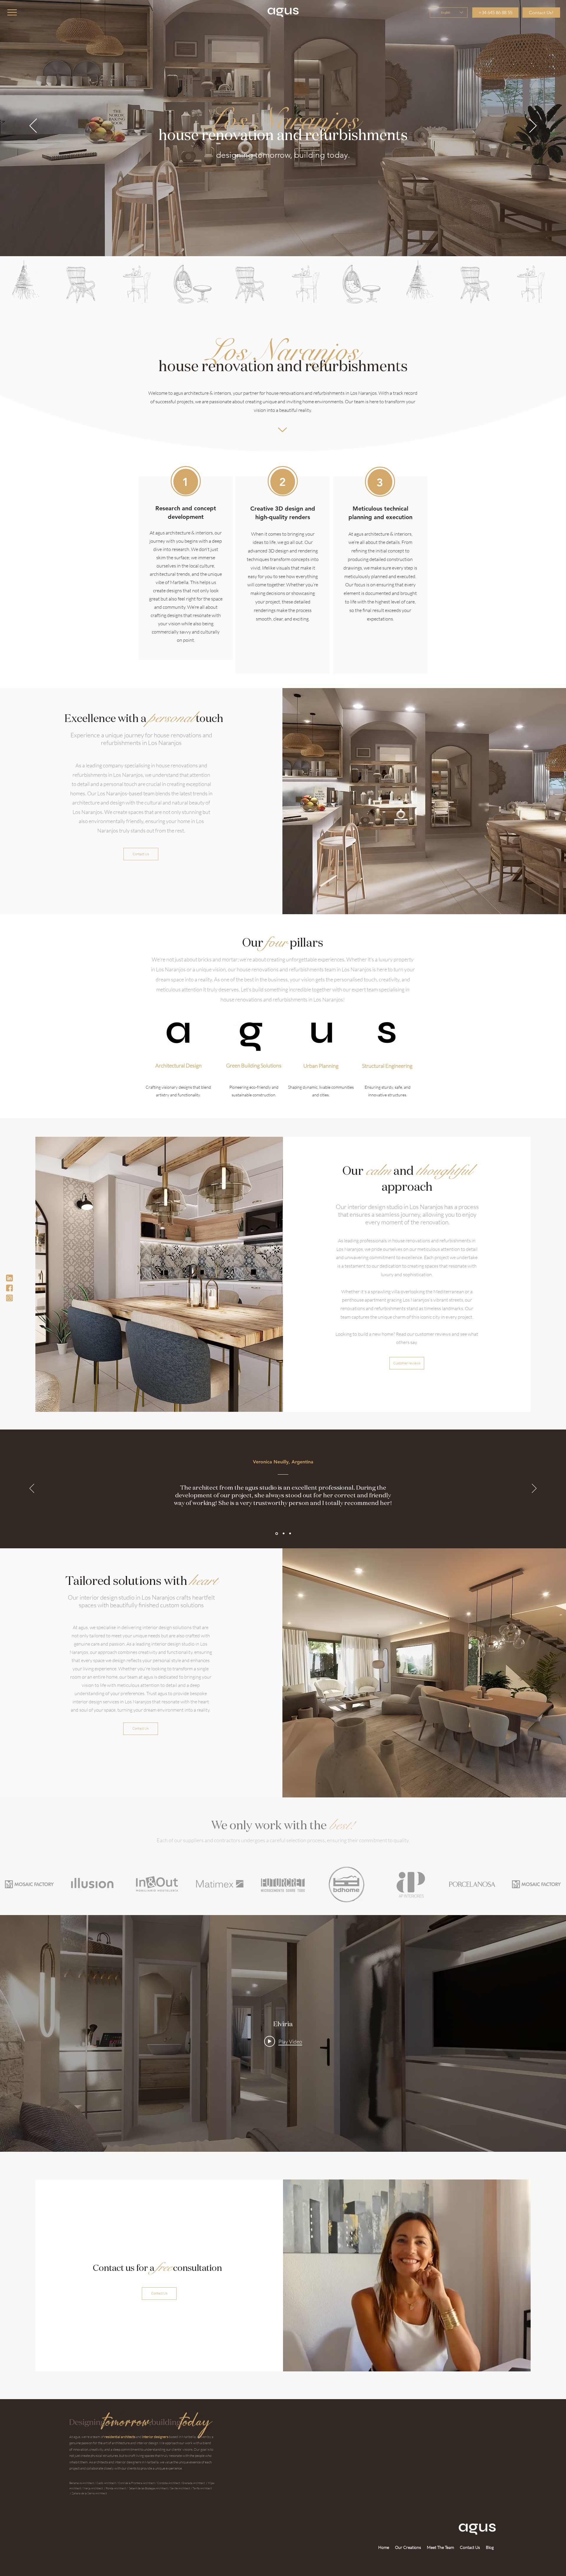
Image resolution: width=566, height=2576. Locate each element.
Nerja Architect (93, 2488)
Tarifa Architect (202, 2488)
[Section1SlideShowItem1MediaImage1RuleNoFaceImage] (276, 1534)
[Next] (533, 126)
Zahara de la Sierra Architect (89, 2493)
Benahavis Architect (82, 2483)
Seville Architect (180, 2488)
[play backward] (7, 284)
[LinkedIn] (9, 1278)
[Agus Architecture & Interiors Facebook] (9, 1288)
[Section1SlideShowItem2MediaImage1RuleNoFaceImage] (283, 1534)
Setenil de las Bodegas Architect (148, 2488)
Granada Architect (194, 2483)
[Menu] (12, 12)
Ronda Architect (116, 2488)
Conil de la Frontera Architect (137, 2483)
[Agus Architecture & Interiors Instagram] (9, 1298)
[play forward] (559, 284)
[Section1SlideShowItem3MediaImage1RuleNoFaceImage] (290, 1533)
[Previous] (33, 126)
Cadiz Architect (106, 2483)
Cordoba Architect (169, 2483)
